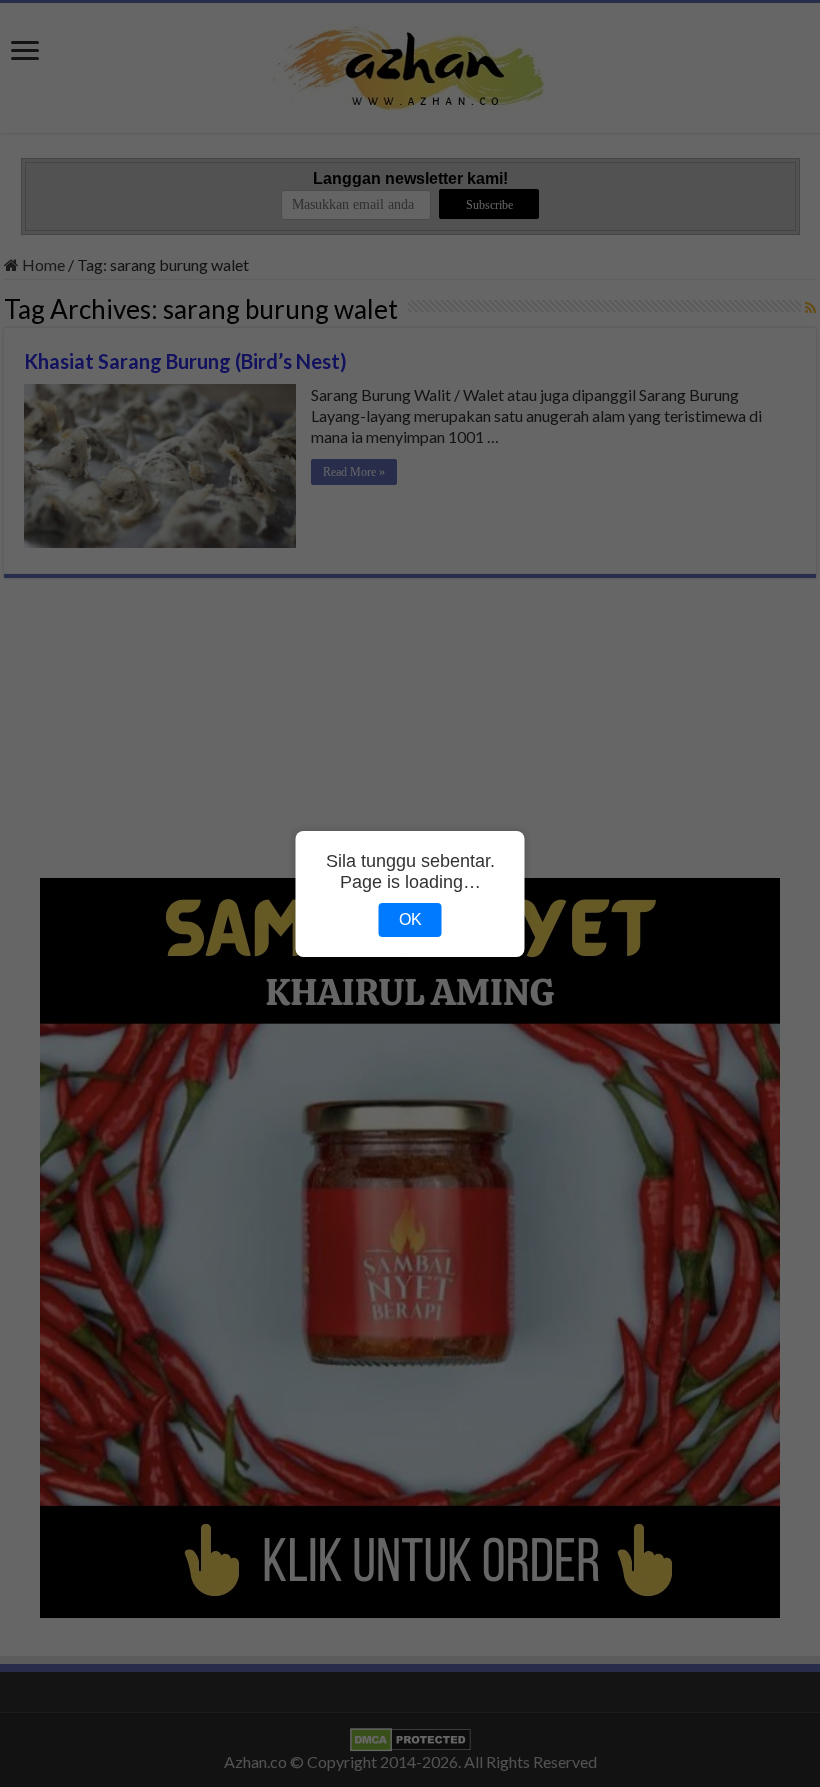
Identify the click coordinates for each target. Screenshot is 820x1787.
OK (410, 919)
